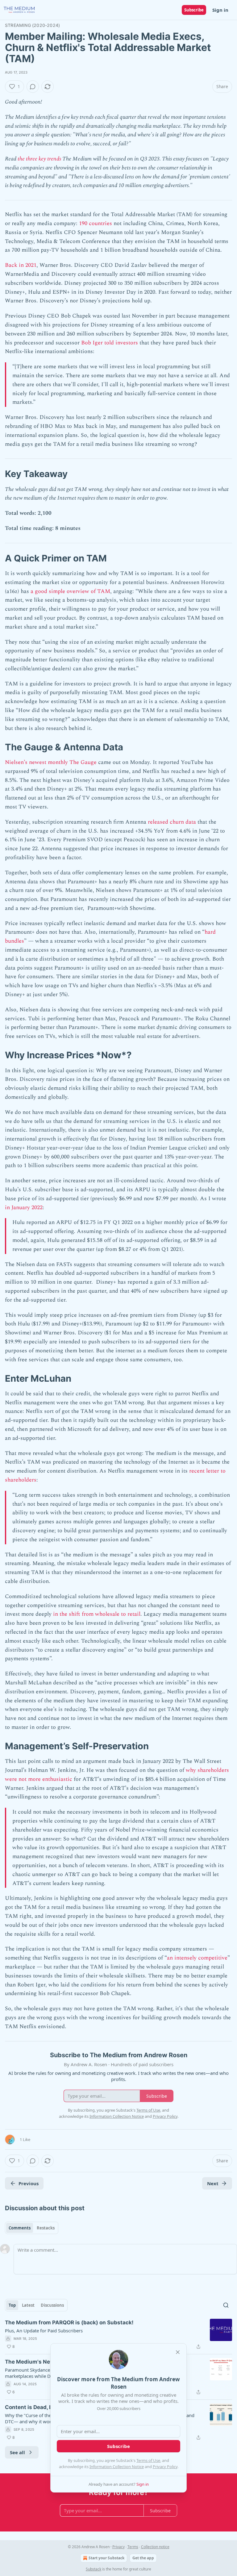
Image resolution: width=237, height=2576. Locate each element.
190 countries (96, 223)
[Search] (226, 2305)
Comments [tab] (20, 2228)
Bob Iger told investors (110, 343)
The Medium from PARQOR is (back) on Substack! (69, 2322)
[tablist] (32, 2228)
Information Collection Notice (117, 2467)
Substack (94, 2569)
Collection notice (155, 2547)
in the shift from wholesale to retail (97, 1614)
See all (17, 2452)
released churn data (172, 822)
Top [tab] (12, 2305)
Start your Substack (106, 2558)
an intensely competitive (197, 1958)
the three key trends (39, 159)
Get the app (143, 2558)
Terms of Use (148, 2460)
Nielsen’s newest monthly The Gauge (51, 762)
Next (213, 2183)
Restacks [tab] (46, 2228)
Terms (133, 2547)
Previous (29, 2183)
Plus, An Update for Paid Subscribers (44, 2331)
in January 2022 (24, 1207)
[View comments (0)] (33, 87)
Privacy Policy (165, 2467)
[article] (118, 2335)
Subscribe (194, 10)
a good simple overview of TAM (70, 591)
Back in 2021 (21, 265)
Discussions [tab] (52, 2305)
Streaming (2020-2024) (32, 25)
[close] (178, 2352)
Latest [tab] (28, 2305)
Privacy (118, 2547)
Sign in (220, 10)
